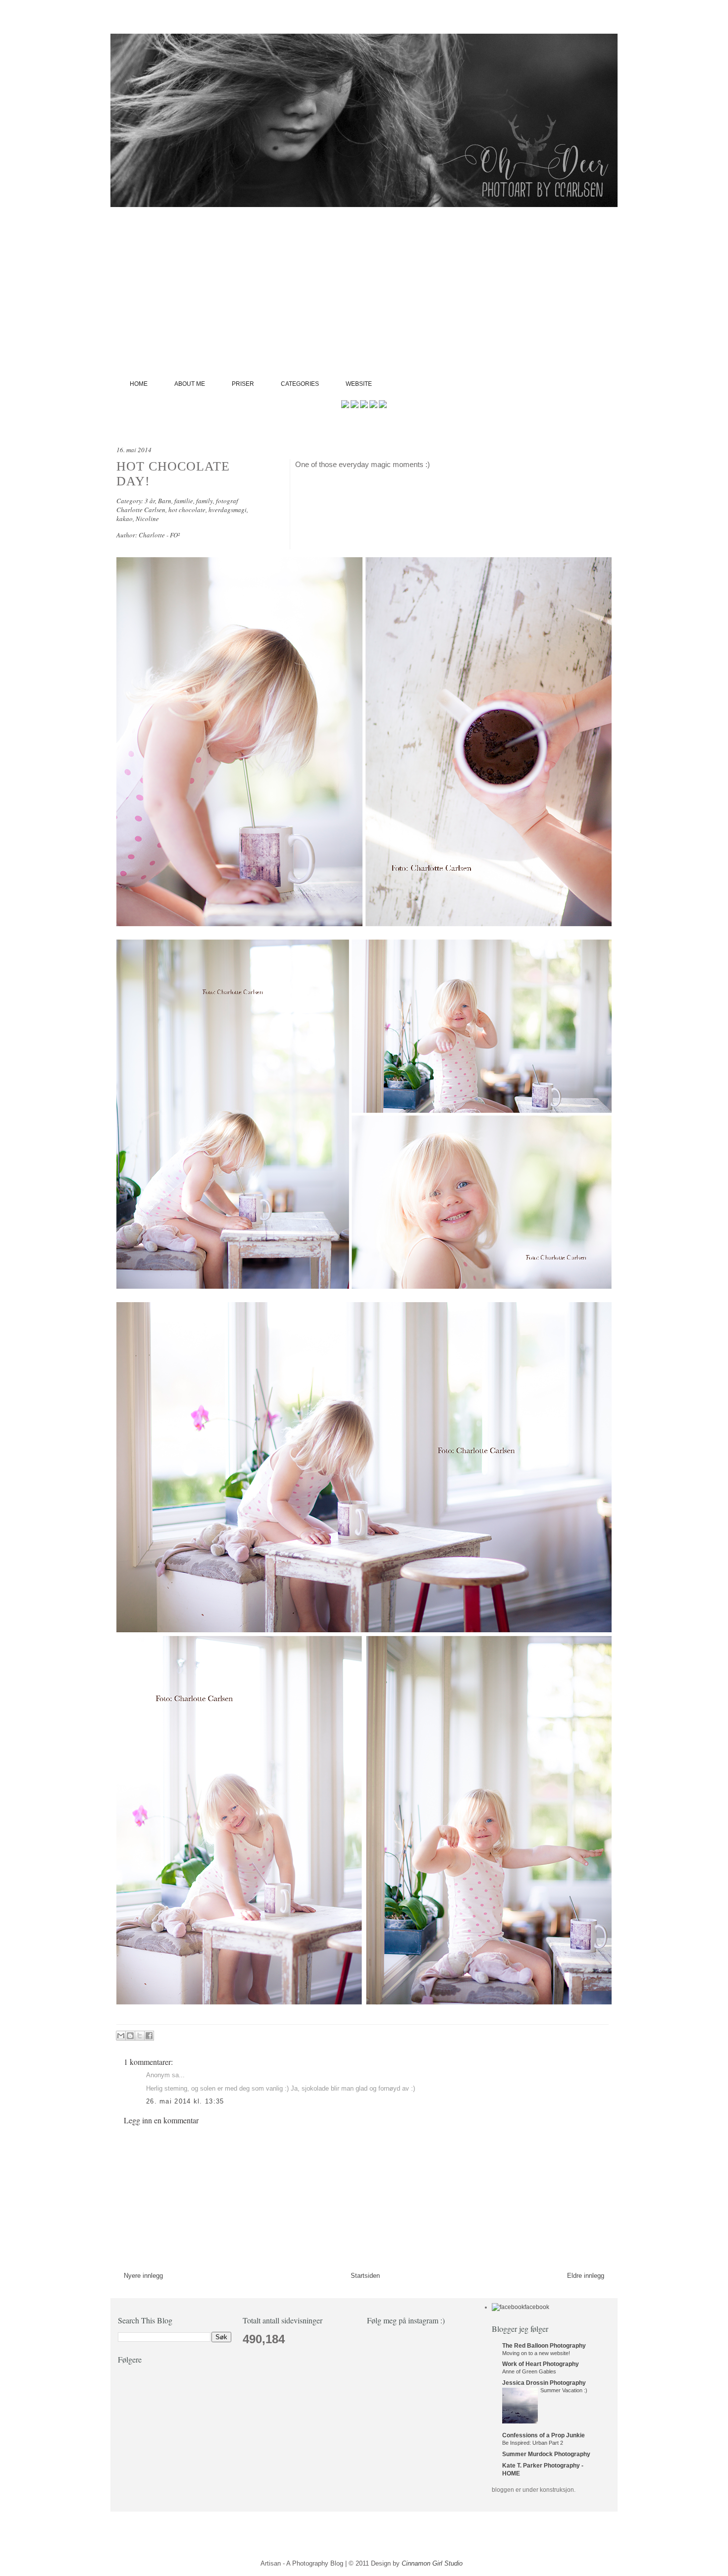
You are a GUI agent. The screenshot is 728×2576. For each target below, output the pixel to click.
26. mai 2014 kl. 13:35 (185, 2101)
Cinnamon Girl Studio (432, 2563)
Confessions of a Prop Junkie (544, 2435)
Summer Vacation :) (564, 2390)
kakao (125, 519)
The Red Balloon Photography (544, 2346)
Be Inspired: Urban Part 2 (533, 2443)
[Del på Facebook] (149, 2036)
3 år (150, 501)
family (205, 501)
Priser (243, 384)
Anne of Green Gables (529, 2371)
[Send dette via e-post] (121, 2036)
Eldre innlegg (586, 2276)
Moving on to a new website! (536, 2353)
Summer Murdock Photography (546, 2454)
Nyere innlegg (143, 2276)
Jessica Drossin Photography (544, 2383)
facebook (537, 2307)
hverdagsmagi (228, 510)
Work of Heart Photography (541, 2364)
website (359, 384)
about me (190, 384)
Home (139, 384)
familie (184, 501)
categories (300, 384)
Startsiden (365, 2276)
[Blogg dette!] (130, 2036)
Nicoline (147, 519)
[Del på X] (140, 2036)
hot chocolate (187, 510)
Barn (165, 501)
